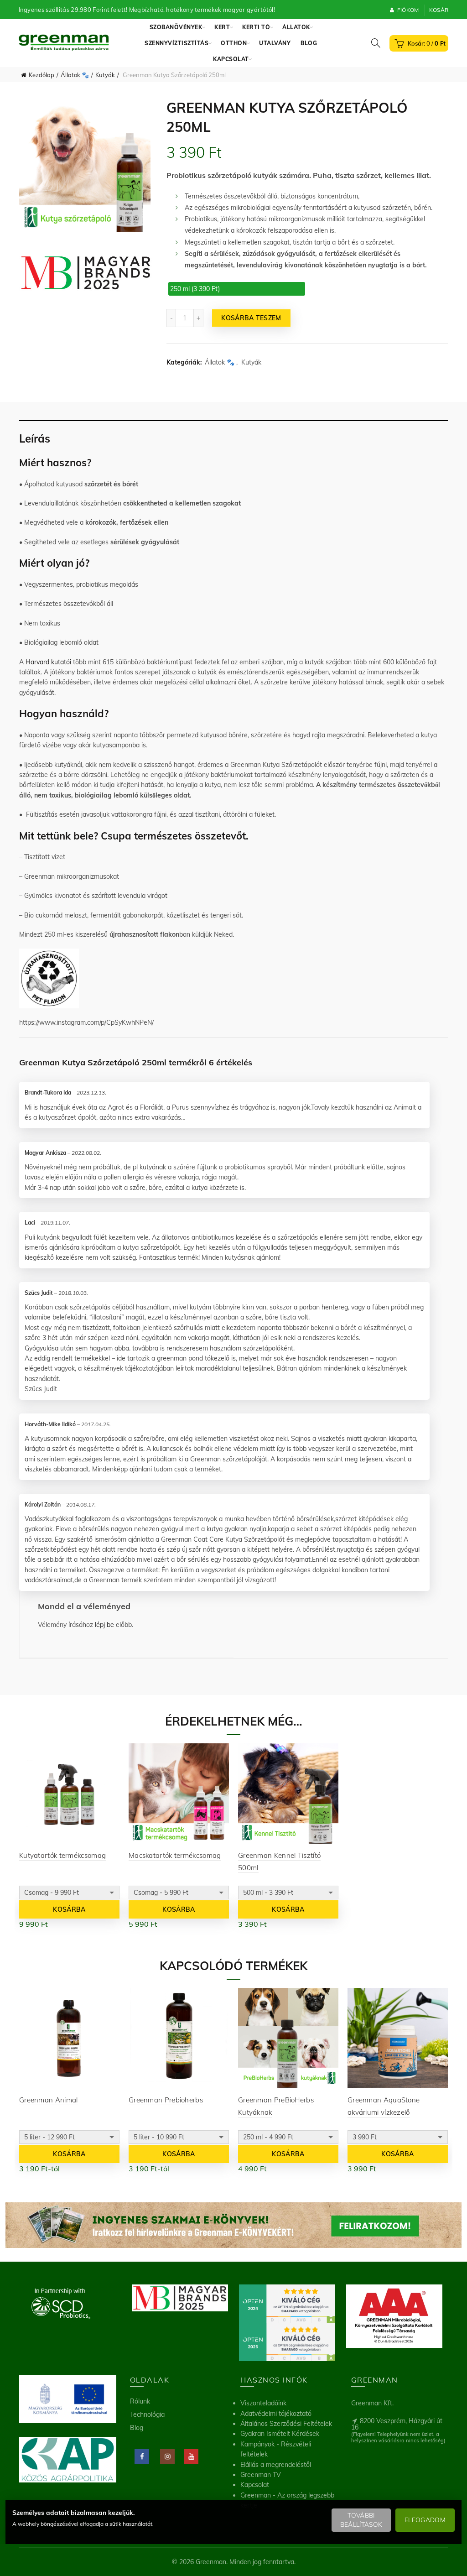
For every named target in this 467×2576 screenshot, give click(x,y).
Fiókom (408, 10)
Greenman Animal (49, 2100)
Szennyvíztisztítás (176, 43)
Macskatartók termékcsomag (175, 1855)
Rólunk (140, 2401)
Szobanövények (176, 27)
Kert (222, 27)
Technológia (147, 2414)
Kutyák (105, 75)
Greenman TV (261, 2475)
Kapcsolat (231, 59)
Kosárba (69, 1909)
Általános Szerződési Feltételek (286, 2424)
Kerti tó (256, 27)
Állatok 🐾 (75, 75)
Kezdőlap (42, 75)
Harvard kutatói (48, 662)
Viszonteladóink (263, 2403)
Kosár (439, 10)
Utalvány (275, 43)
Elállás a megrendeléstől (276, 2465)
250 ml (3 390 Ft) (195, 289)
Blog (309, 43)
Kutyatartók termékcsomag (62, 1855)
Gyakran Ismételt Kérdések (280, 2434)
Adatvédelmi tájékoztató (276, 2414)
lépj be (104, 1625)
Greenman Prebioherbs (166, 2100)
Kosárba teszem (251, 318)
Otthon (234, 43)
